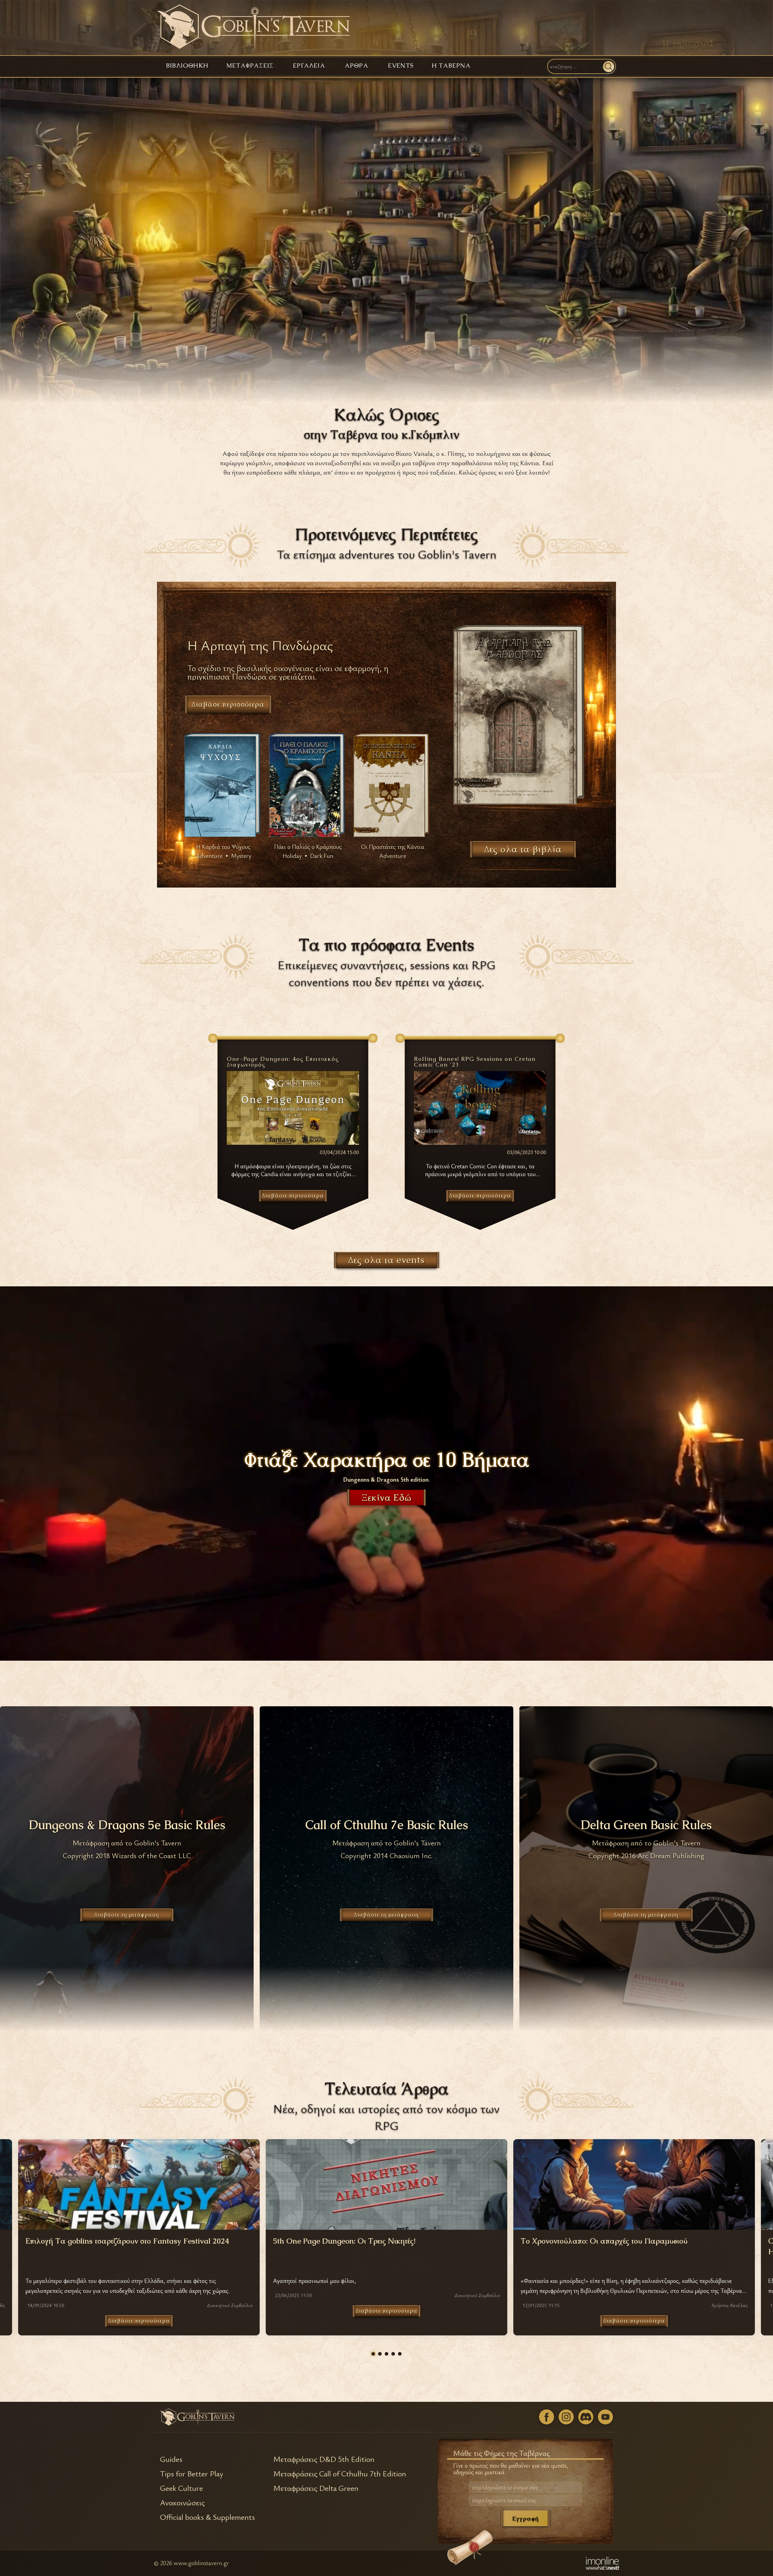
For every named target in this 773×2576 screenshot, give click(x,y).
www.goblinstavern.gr (201, 2563)
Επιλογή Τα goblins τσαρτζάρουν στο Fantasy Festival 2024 (127, 2241)
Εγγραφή (525, 2518)
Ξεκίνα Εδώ (387, 1497)
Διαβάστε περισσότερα (139, 2321)
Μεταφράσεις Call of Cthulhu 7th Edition (340, 2474)
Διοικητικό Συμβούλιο (230, 2305)
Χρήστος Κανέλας (730, 2305)
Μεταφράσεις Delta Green (316, 2488)
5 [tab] (400, 2354)
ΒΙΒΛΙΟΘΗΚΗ (187, 66)
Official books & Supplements (207, 2517)
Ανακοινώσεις (182, 2503)
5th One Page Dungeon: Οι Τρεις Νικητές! (344, 2241)
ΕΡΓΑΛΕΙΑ (309, 66)
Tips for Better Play (192, 2474)
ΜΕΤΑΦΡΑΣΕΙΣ (250, 66)
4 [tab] (393, 2354)
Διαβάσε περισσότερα (228, 704)
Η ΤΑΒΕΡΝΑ (451, 66)
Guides (171, 2459)
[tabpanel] (386, 2237)
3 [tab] (386, 2354)
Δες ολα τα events (386, 1260)
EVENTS (401, 66)
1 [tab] (373, 2354)
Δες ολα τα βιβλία (523, 849)
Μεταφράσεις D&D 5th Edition (324, 2459)
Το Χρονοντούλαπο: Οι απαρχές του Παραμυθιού (604, 2241)
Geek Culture (181, 2488)
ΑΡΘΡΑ (357, 66)
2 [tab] (380, 2354)
